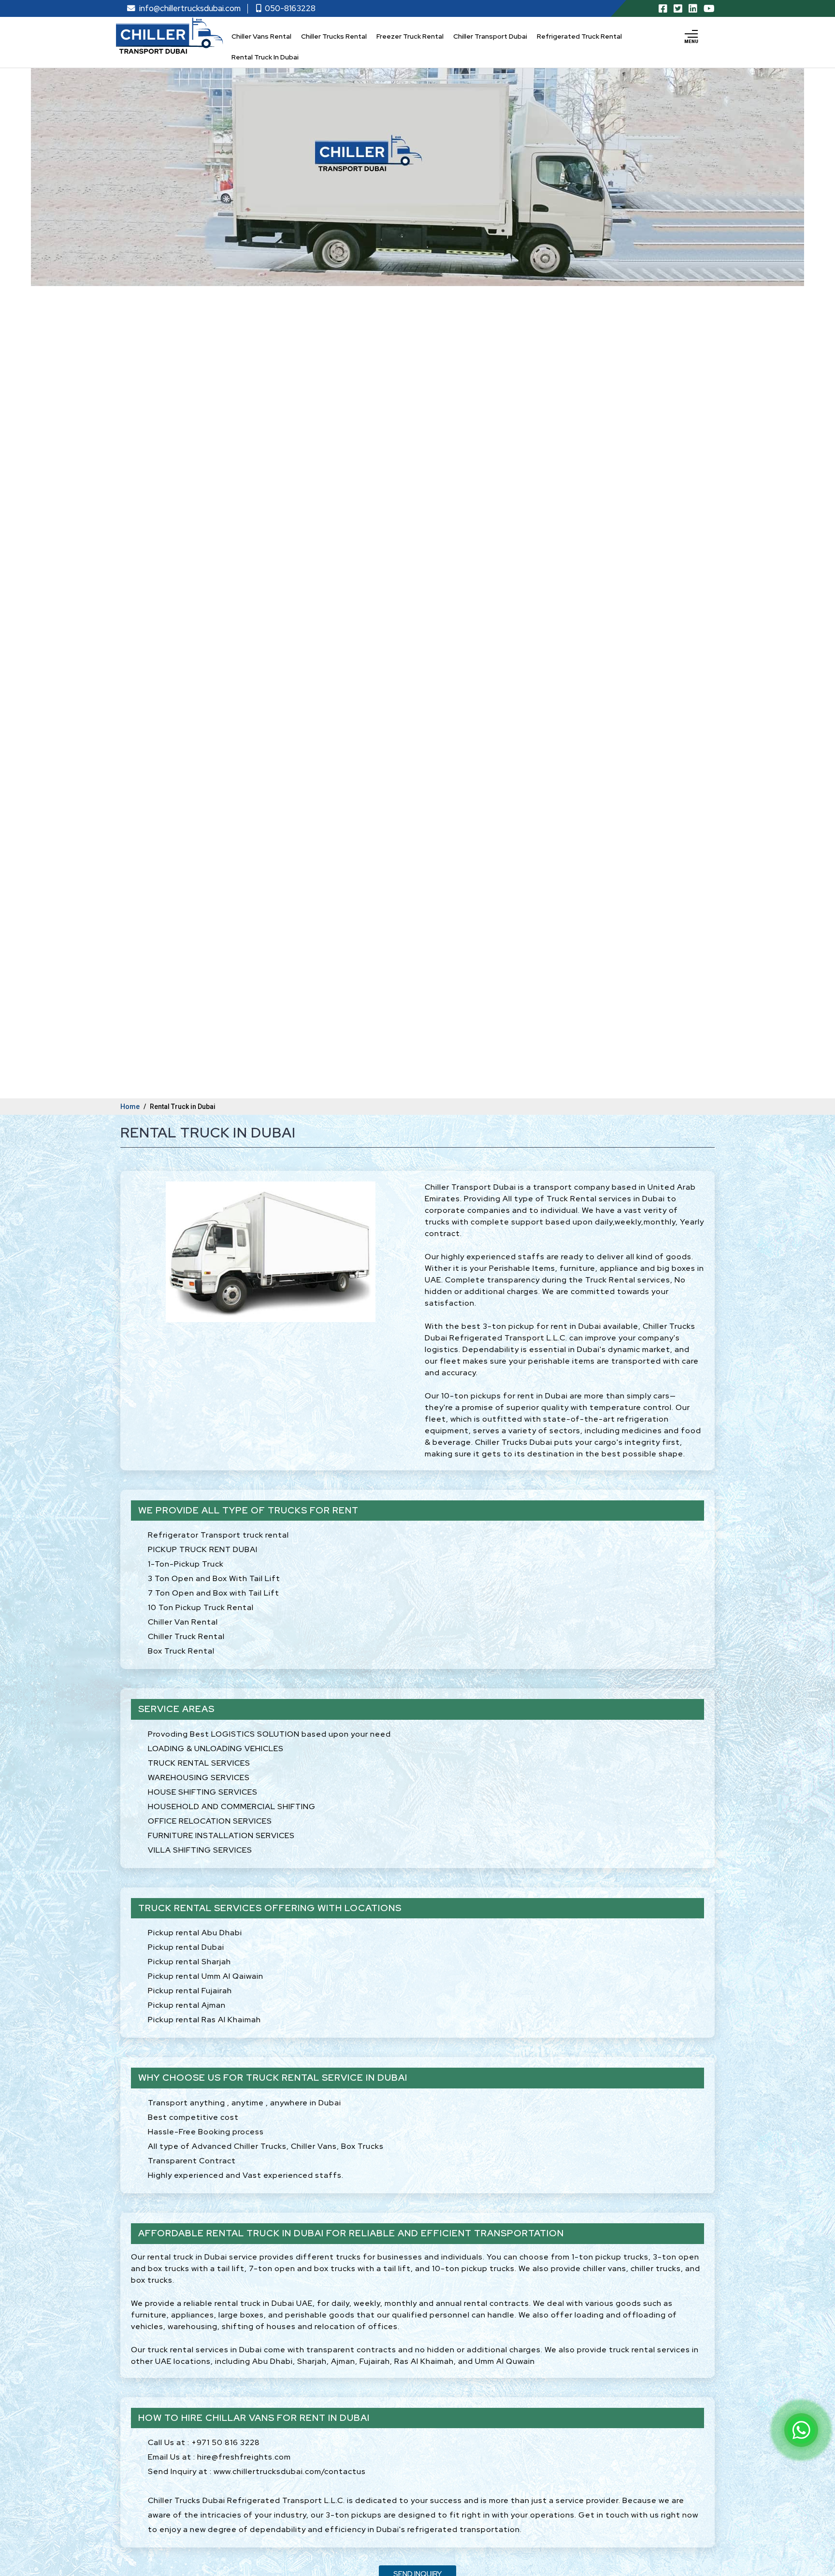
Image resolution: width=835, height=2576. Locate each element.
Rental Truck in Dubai (265, 57)
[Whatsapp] (801, 2430)
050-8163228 (290, 8)
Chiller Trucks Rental (334, 36)
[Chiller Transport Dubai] (170, 36)
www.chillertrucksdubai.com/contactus (290, 2472)
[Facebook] (663, 9)
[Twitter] (678, 9)
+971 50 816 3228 (226, 2443)
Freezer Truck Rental (410, 36)
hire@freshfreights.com (244, 2457)
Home (130, 1107)
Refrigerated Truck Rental (579, 36)
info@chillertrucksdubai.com (190, 8)
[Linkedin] (693, 9)
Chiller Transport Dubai (490, 36)
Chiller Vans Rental (261, 36)
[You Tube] (709, 9)
